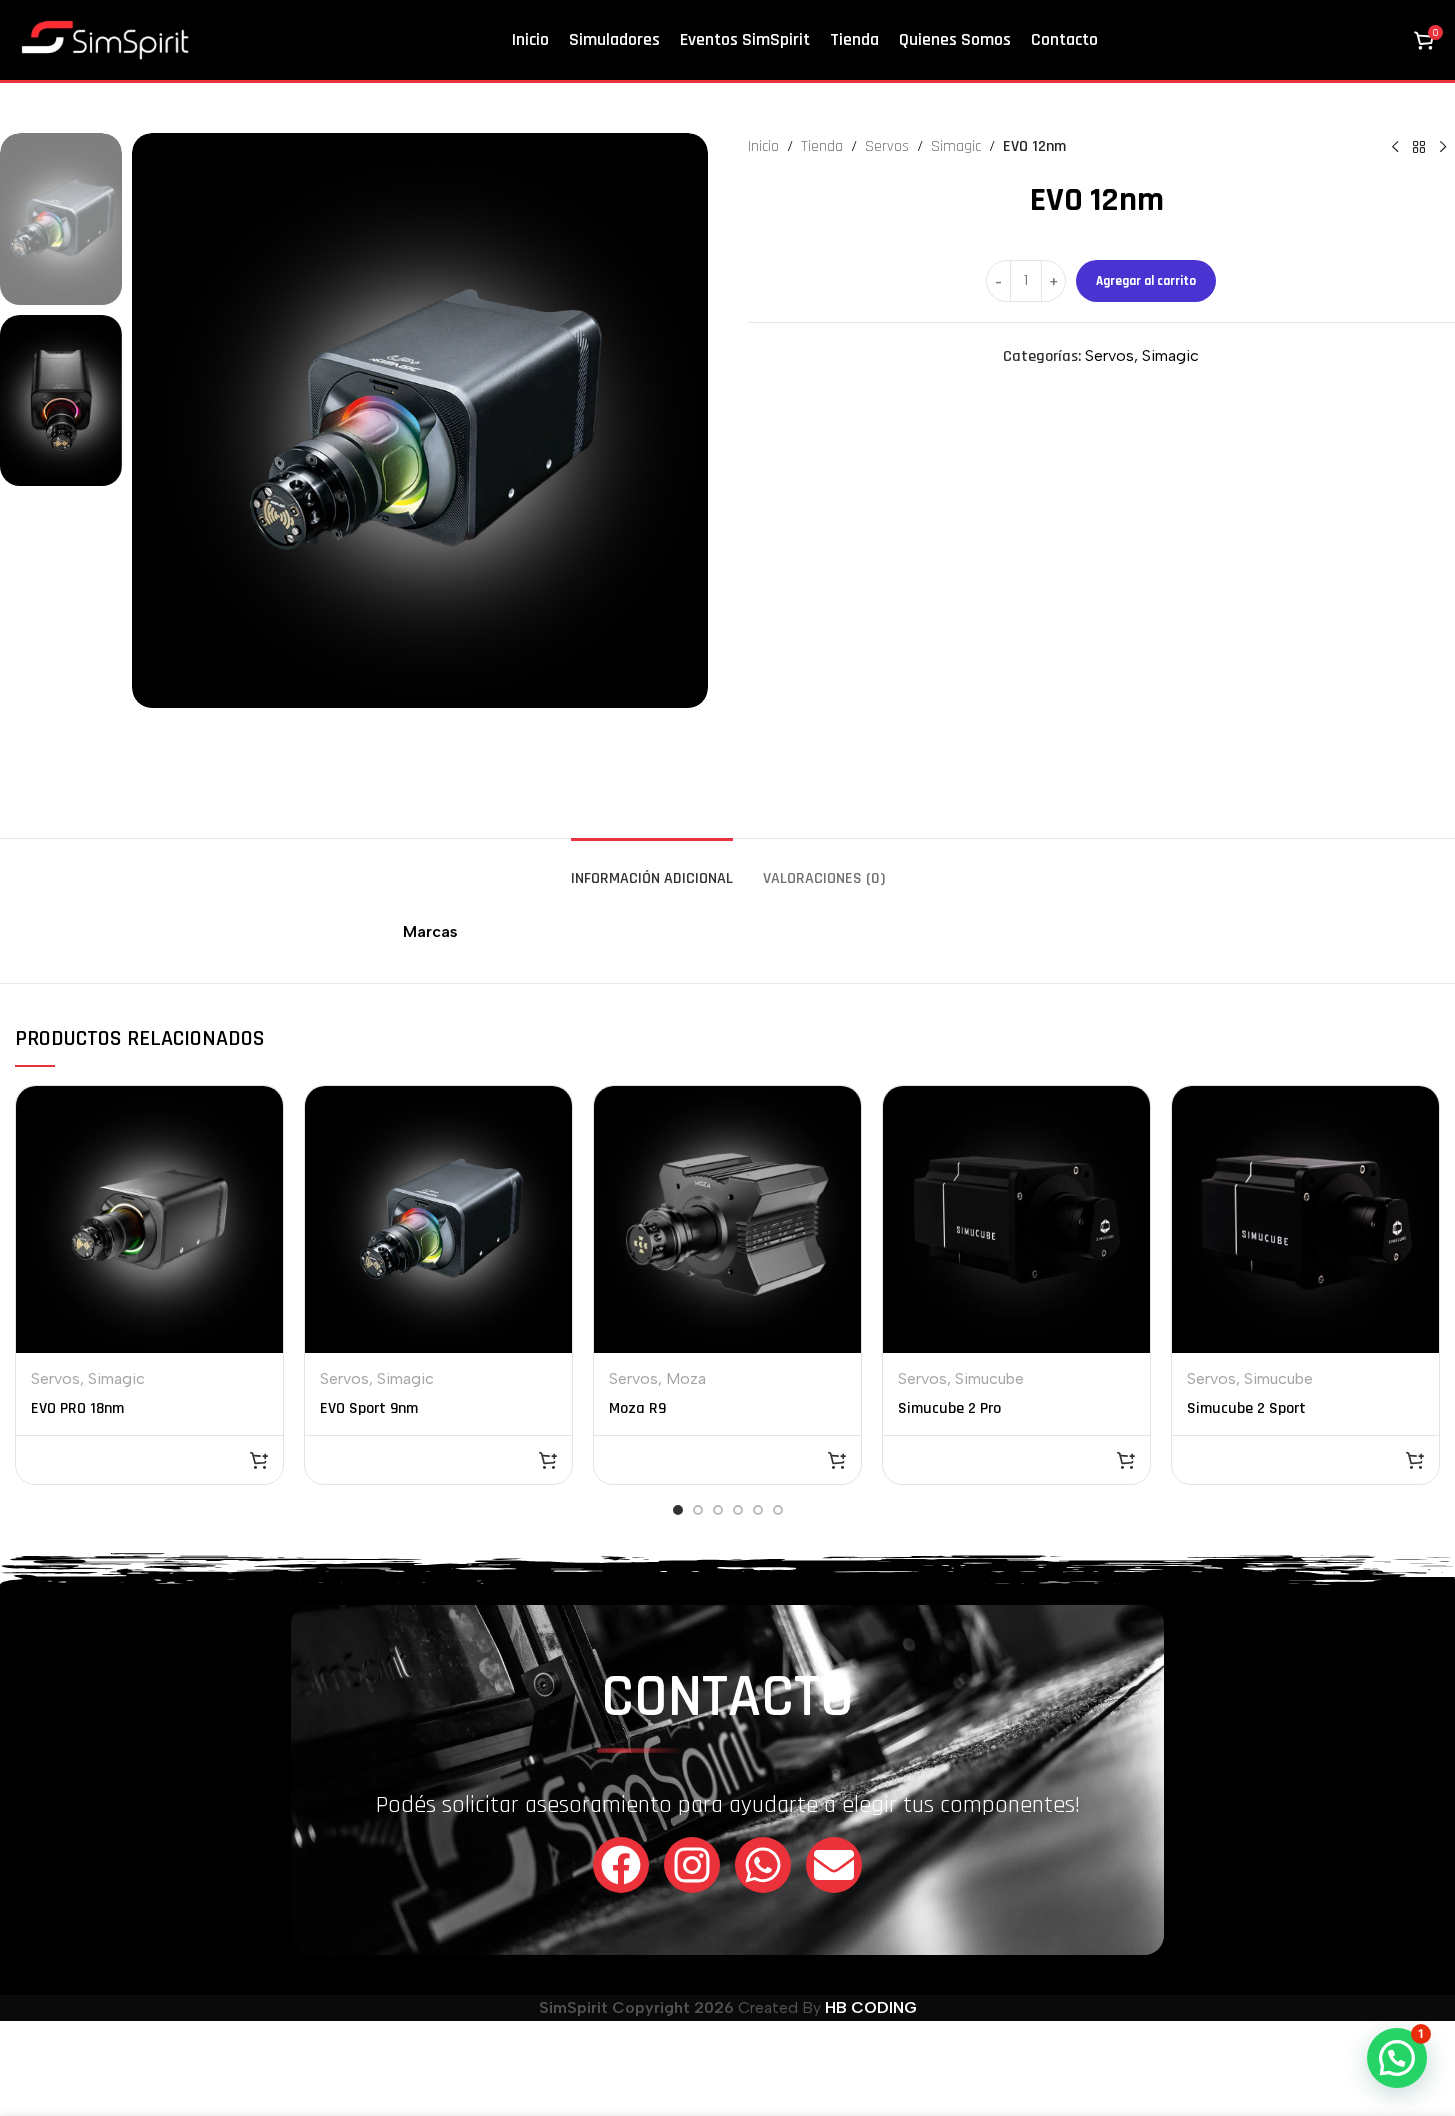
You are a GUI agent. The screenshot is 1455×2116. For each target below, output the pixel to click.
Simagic (956, 146)
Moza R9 (637, 1408)
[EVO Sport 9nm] (438, 1219)
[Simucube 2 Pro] (1016, 1219)
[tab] (652, 868)
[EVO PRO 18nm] (149, 1219)
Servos (887, 146)
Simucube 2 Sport (1246, 1408)
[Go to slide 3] (718, 1510)
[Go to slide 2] (698, 1510)
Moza (686, 1378)
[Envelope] (834, 1865)
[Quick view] (255, 1111)
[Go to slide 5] (758, 1510)
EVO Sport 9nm (369, 1408)
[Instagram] (692, 1865)
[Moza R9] (727, 1219)
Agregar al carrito (1146, 281)
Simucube (989, 1378)
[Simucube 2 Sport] (1305, 1219)
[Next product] (1443, 147)
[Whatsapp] (763, 1865)
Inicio (763, 146)
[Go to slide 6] (778, 1510)
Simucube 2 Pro (949, 1408)
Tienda (822, 146)
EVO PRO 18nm (77, 1408)
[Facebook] (621, 1865)
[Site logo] (105, 38)
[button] (259, 1460)
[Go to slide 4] (738, 1510)
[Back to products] (1419, 147)
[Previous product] (1395, 147)
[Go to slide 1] (678, 1510)
